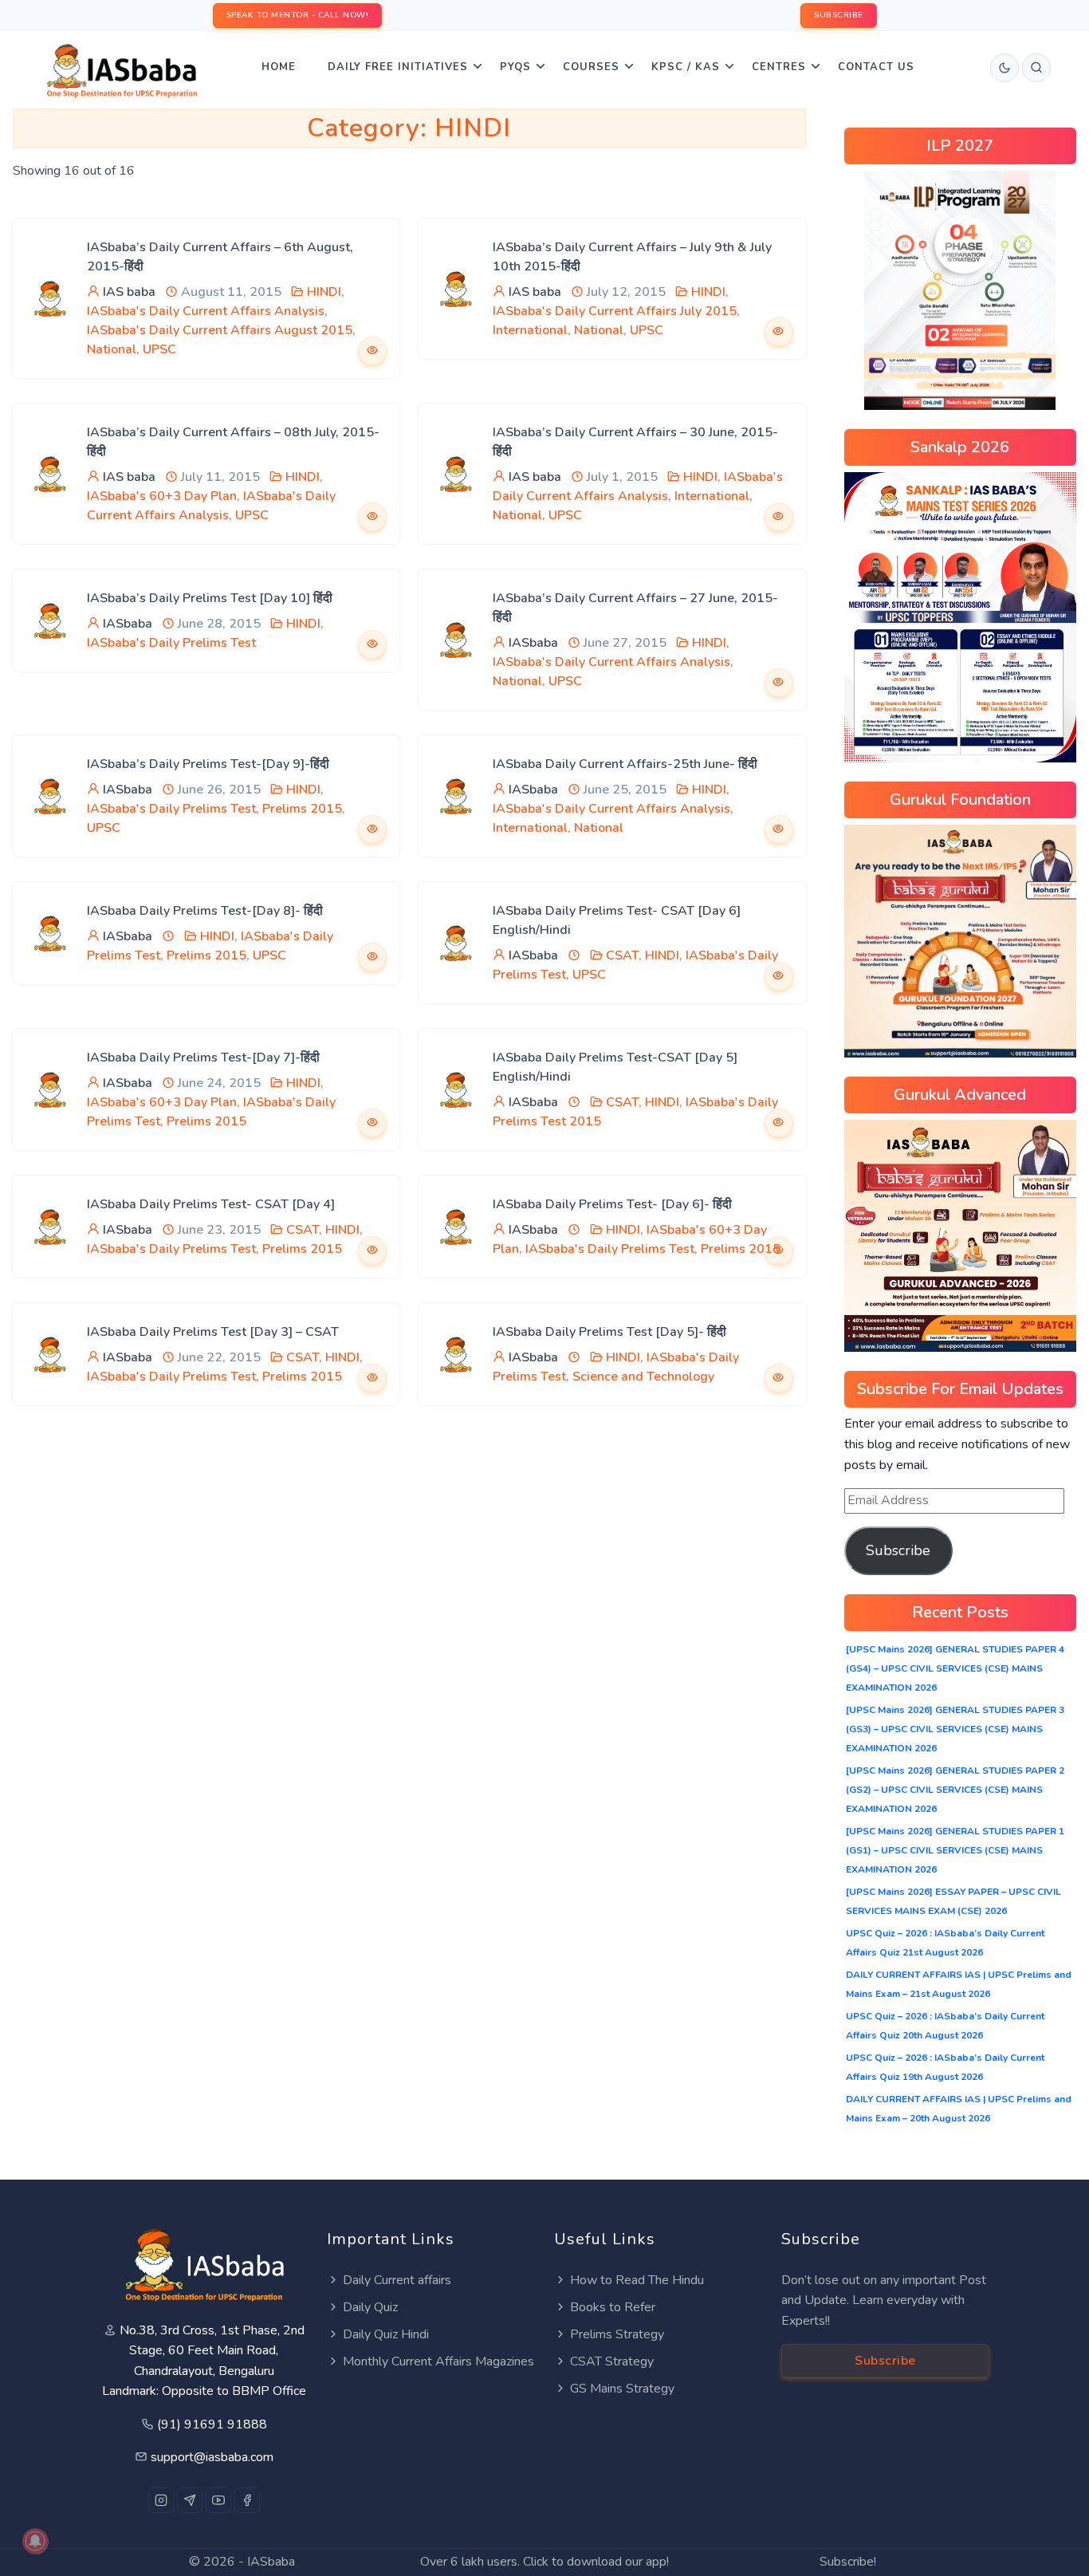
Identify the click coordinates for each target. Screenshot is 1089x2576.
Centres (779, 67)
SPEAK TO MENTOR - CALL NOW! (298, 15)
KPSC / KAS (686, 67)
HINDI (324, 292)
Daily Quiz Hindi (386, 2334)
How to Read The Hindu (637, 2280)
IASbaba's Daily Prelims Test (171, 643)
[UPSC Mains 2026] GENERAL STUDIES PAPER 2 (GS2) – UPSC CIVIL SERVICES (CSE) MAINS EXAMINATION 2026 (955, 1790)
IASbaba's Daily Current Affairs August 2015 (220, 330)
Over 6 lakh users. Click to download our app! (544, 2562)
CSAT (622, 955)
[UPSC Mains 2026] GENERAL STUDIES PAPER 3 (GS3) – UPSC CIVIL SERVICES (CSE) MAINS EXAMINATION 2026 (955, 1729)
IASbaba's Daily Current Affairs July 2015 (615, 311)
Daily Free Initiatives (398, 67)
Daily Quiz (370, 2307)
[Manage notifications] (35, 2541)
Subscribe (898, 1550)
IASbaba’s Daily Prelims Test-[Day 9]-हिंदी (208, 764)
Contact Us (876, 67)
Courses (591, 67)
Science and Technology (643, 1377)
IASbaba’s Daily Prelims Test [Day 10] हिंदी (210, 598)
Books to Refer (613, 2307)
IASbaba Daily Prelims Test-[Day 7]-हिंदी (203, 1058)
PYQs (515, 67)
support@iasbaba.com (212, 2457)
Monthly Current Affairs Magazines (438, 2361)
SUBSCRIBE (839, 15)
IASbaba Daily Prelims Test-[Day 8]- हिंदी (205, 911)
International (530, 330)
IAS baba (129, 292)
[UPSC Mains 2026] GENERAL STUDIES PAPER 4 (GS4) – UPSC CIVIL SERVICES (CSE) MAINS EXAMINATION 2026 (955, 1668)
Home (279, 67)
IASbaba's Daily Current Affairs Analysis (206, 311)
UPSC (159, 349)
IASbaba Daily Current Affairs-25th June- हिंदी (625, 764)
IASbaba (128, 624)
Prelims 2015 (302, 809)
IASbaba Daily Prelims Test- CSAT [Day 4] (211, 1204)
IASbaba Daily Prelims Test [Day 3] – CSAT (213, 1332)
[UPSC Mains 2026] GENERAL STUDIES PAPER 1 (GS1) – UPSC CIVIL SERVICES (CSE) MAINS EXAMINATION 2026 (955, 1850)
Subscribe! (848, 2562)
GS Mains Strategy (622, 2389)
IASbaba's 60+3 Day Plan (162, 496)
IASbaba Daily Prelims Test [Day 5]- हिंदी (609, 1332)
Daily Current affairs (397, 2280)
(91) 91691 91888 (212, 2424)
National (112, 349)
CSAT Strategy (612, 2361)
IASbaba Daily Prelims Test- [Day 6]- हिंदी (612, 1204)
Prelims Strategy (617, 2334)
